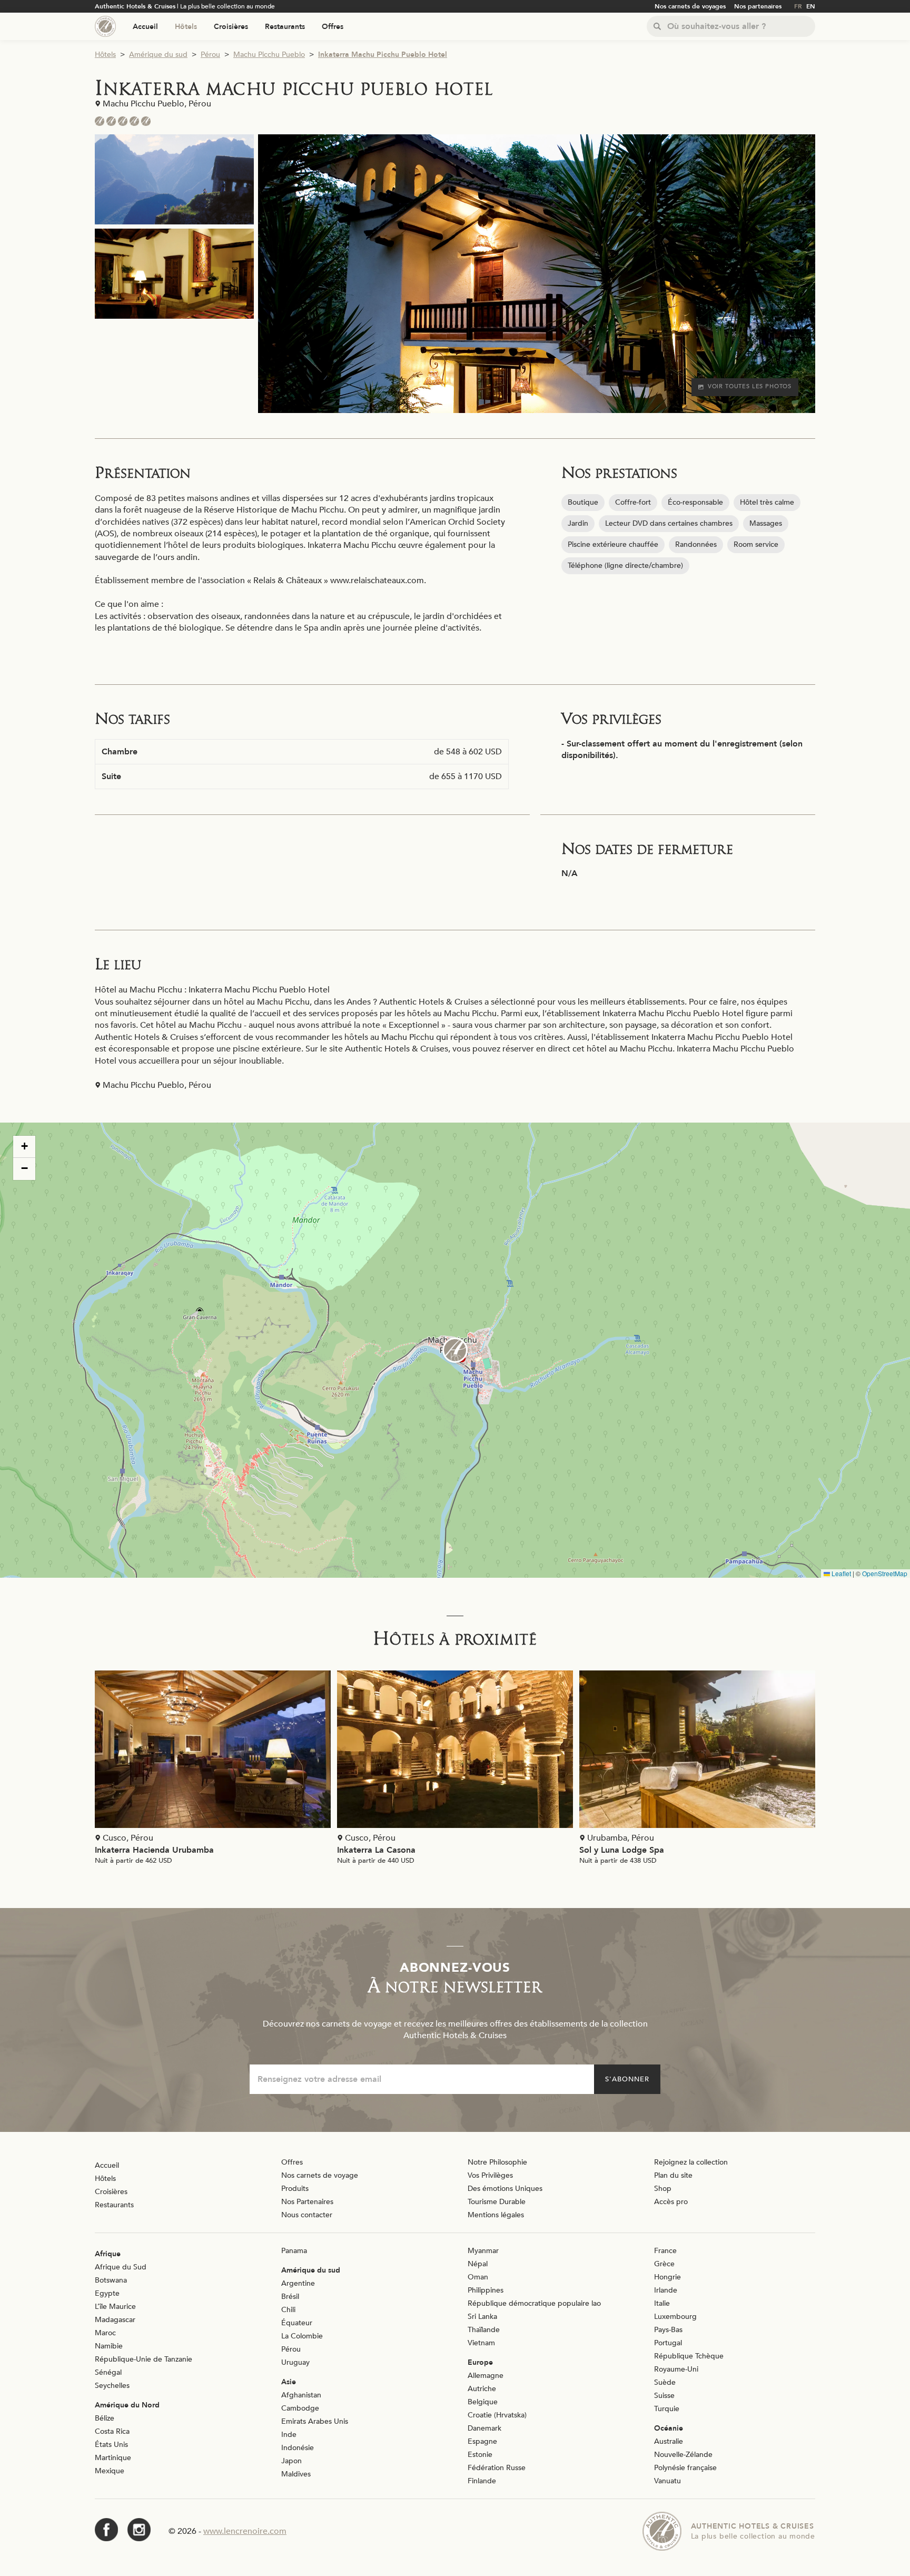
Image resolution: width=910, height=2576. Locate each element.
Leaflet (840, 1573)
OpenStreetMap (885, 1573)
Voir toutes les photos (750, 386)
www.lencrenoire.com (245, 2531)
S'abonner (627, 2079)
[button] (455, 1350)
